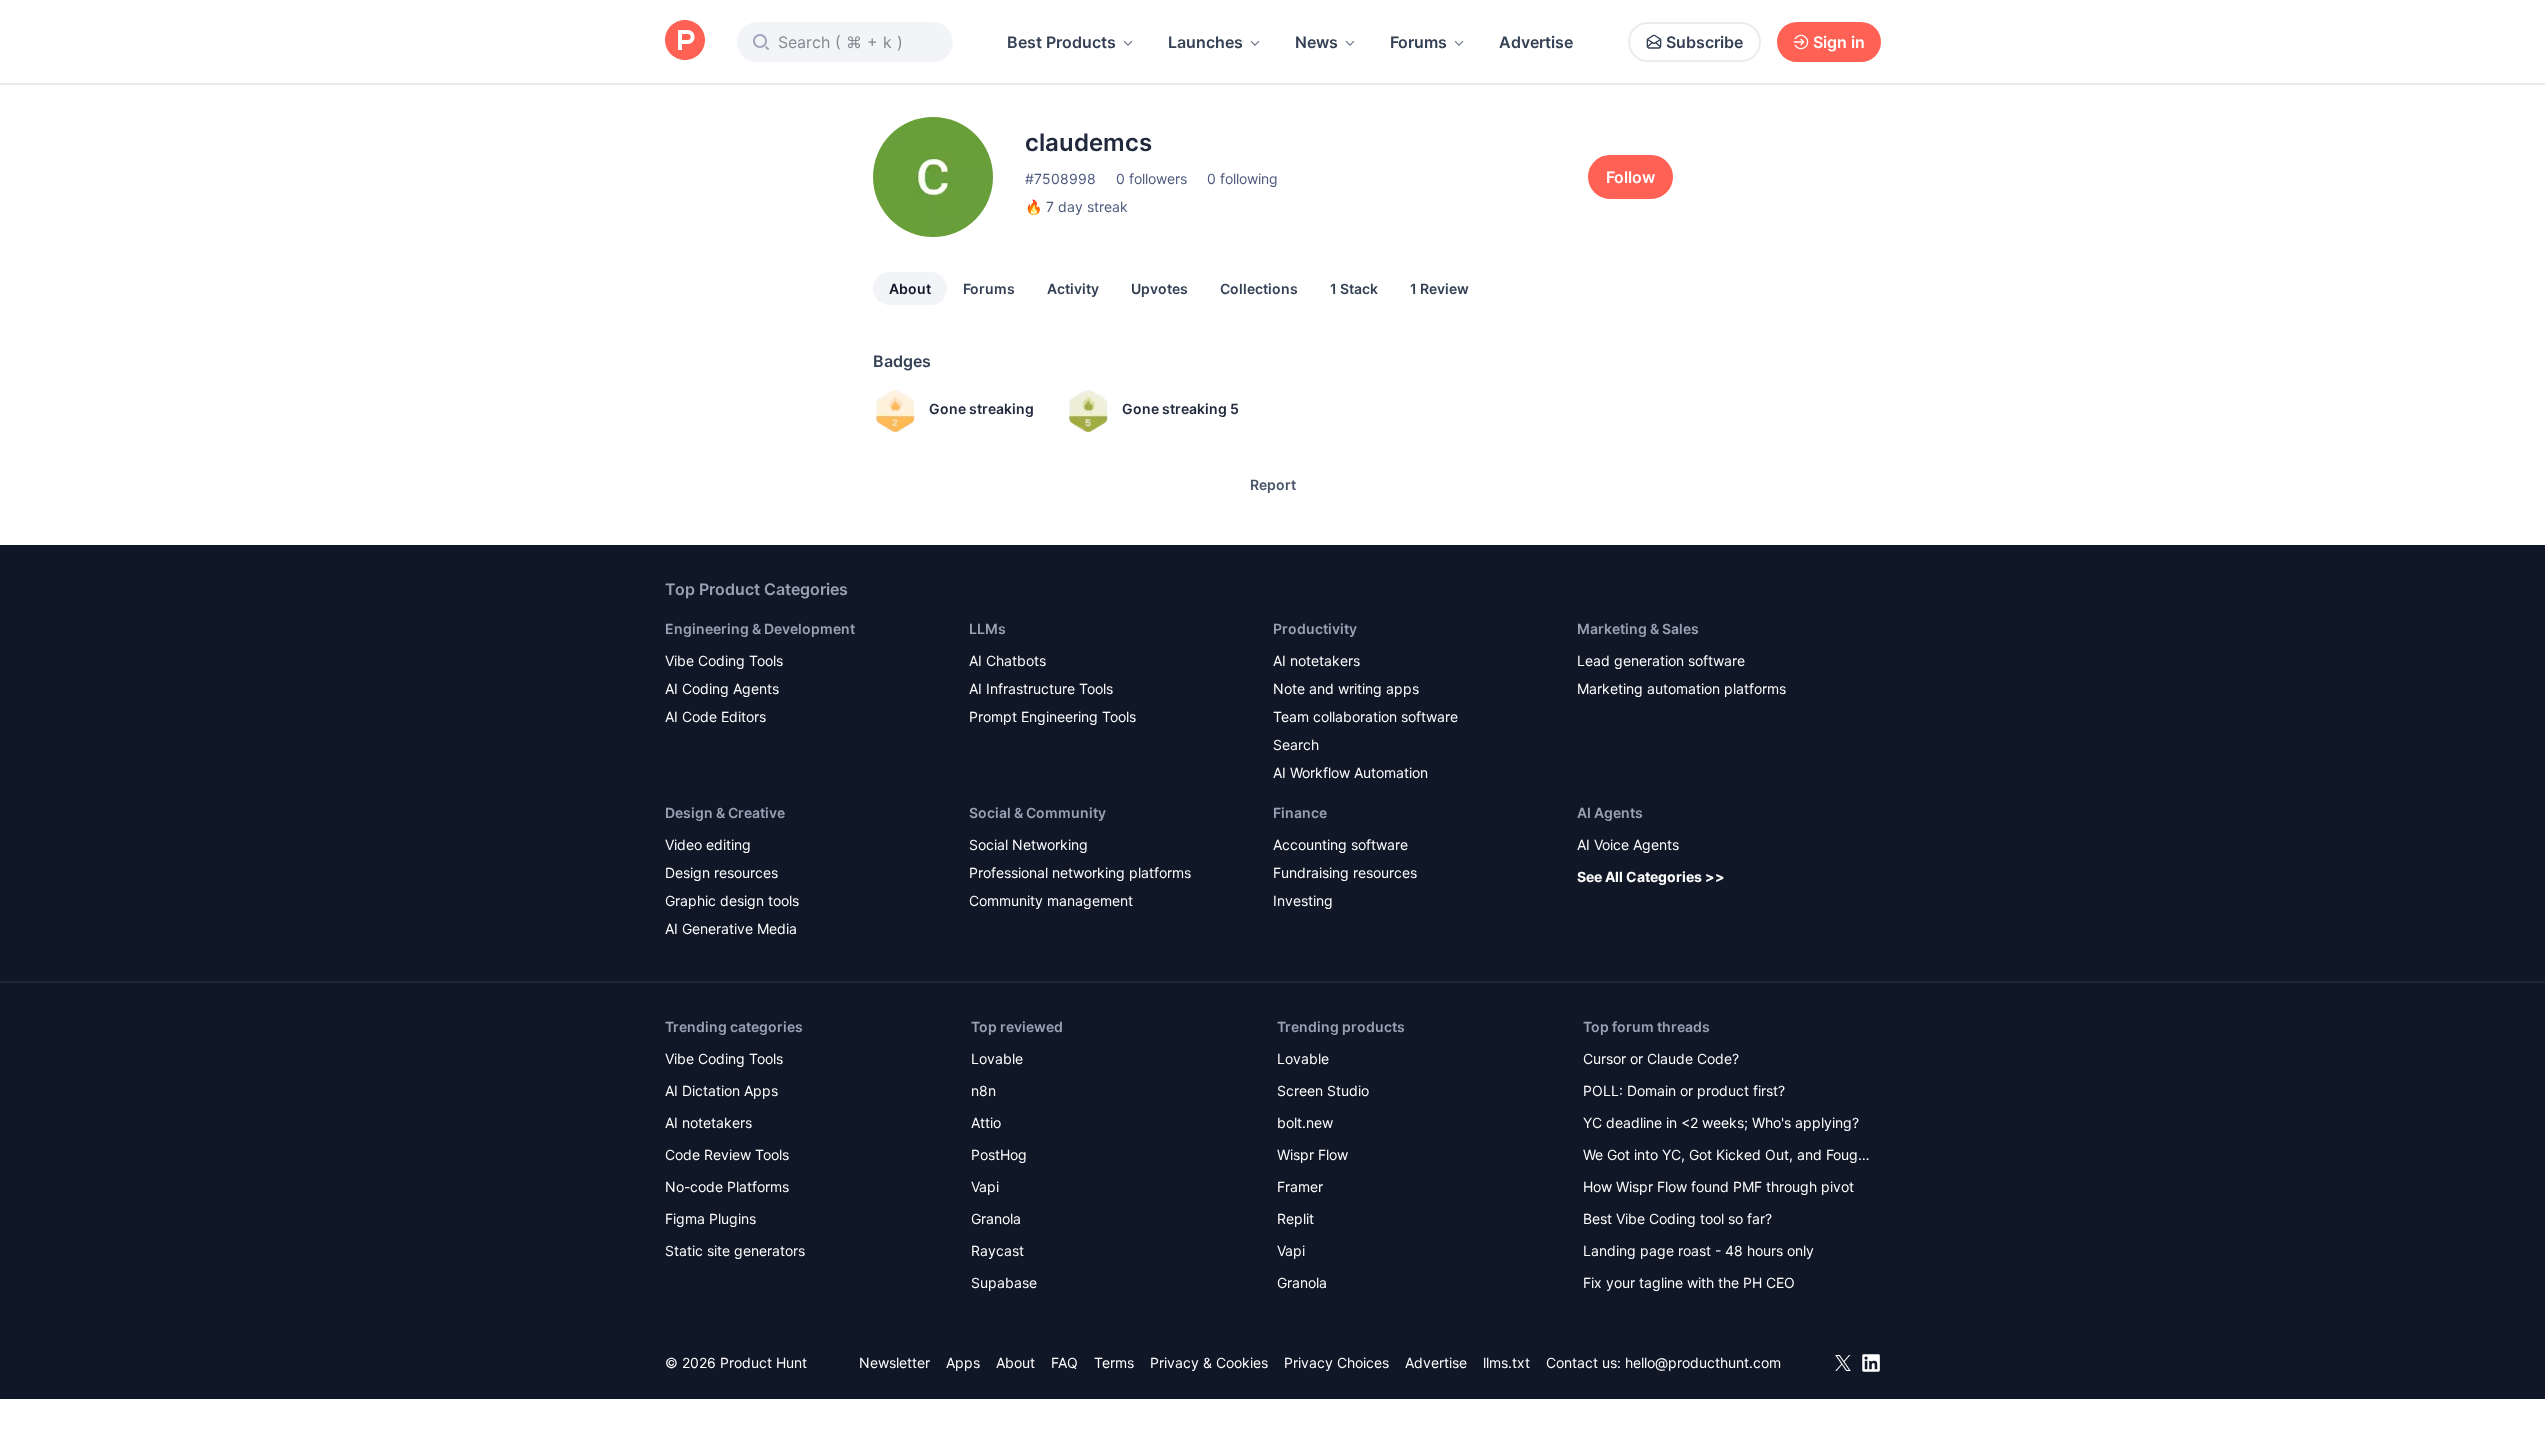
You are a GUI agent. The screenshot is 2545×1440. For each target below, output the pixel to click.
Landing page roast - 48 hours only (1698, 1250)
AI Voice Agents (1628, 844)
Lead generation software (1661, 660)
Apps (963, 1362)
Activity (1073, 288)
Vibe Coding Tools (724, 660)
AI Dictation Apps (721, 1090)
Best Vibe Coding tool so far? (1677, 1218)
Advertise (1536, 42)
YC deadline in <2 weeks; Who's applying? (1721, 1122)
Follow (1630, 177)
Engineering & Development (760, 628)
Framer (1300, 1186)
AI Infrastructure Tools (1041, 688)
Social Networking (1028, 844)
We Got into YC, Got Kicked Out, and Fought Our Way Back (1727, 1156)
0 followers (1151, 178)
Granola (996, 1218)
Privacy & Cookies (1209, 1362)
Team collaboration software (1365, 716)
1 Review (1439, 288)
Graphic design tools (732, 900)
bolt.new (1305, 1122)
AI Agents (1610, 812)
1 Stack (1354, 288)
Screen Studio (1323, 1090)
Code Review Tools (727, 1154)
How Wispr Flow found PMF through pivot (1718, 1186)
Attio (986, 1122)
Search (1296, 744)
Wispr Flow (1312, 1154)
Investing (1303, 900)
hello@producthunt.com (1703, 1362)
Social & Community (1037, 812)
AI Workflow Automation (1350, 772)
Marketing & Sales (1638, 628)
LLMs (987, 628)
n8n (983, 1090)
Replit (1295, 1218)
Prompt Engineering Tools (1052, 716)
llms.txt (1506, 1362)
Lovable (997, 1058)
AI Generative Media (731, 928)
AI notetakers (1316, 660)
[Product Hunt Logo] (685, 41)
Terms (1114, 1362)
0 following (1242, 178)
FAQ (1064, 1362)
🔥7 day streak (1076, 206)
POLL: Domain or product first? (1684, 1090)
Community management (1051, 900)
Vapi (985, 1186)
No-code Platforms (727, 1186)
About (910, 288)
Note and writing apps (1346, 688)
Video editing (708, 844)
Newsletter (894, 1362)
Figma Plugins (710, 1218)
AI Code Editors (715, 716)
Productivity (1315, 628)
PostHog (999, 1154)
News (1316, 42)
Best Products (1061, 42)
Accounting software (1340, 844)
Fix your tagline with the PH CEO (1689, 1282)
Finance (1300, 812)
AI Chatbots (1007, 660)
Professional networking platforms (1080, 872)
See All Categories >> (1651, 876)
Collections (1259, 288)
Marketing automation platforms (1681, 688)
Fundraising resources (1345, 872)
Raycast (997, 1250)
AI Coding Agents (722, 688)
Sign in (1839, 42)
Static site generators (735, 1250)
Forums (1418, 42)
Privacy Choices (1336, 1362)
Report (1273, 484)
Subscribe (1704, 42)
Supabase (1004, 1282)
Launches (1205, 42)
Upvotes (1159, 288)
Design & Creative (725, 812)
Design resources (721, 872)
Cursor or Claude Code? (1661, 1058)
